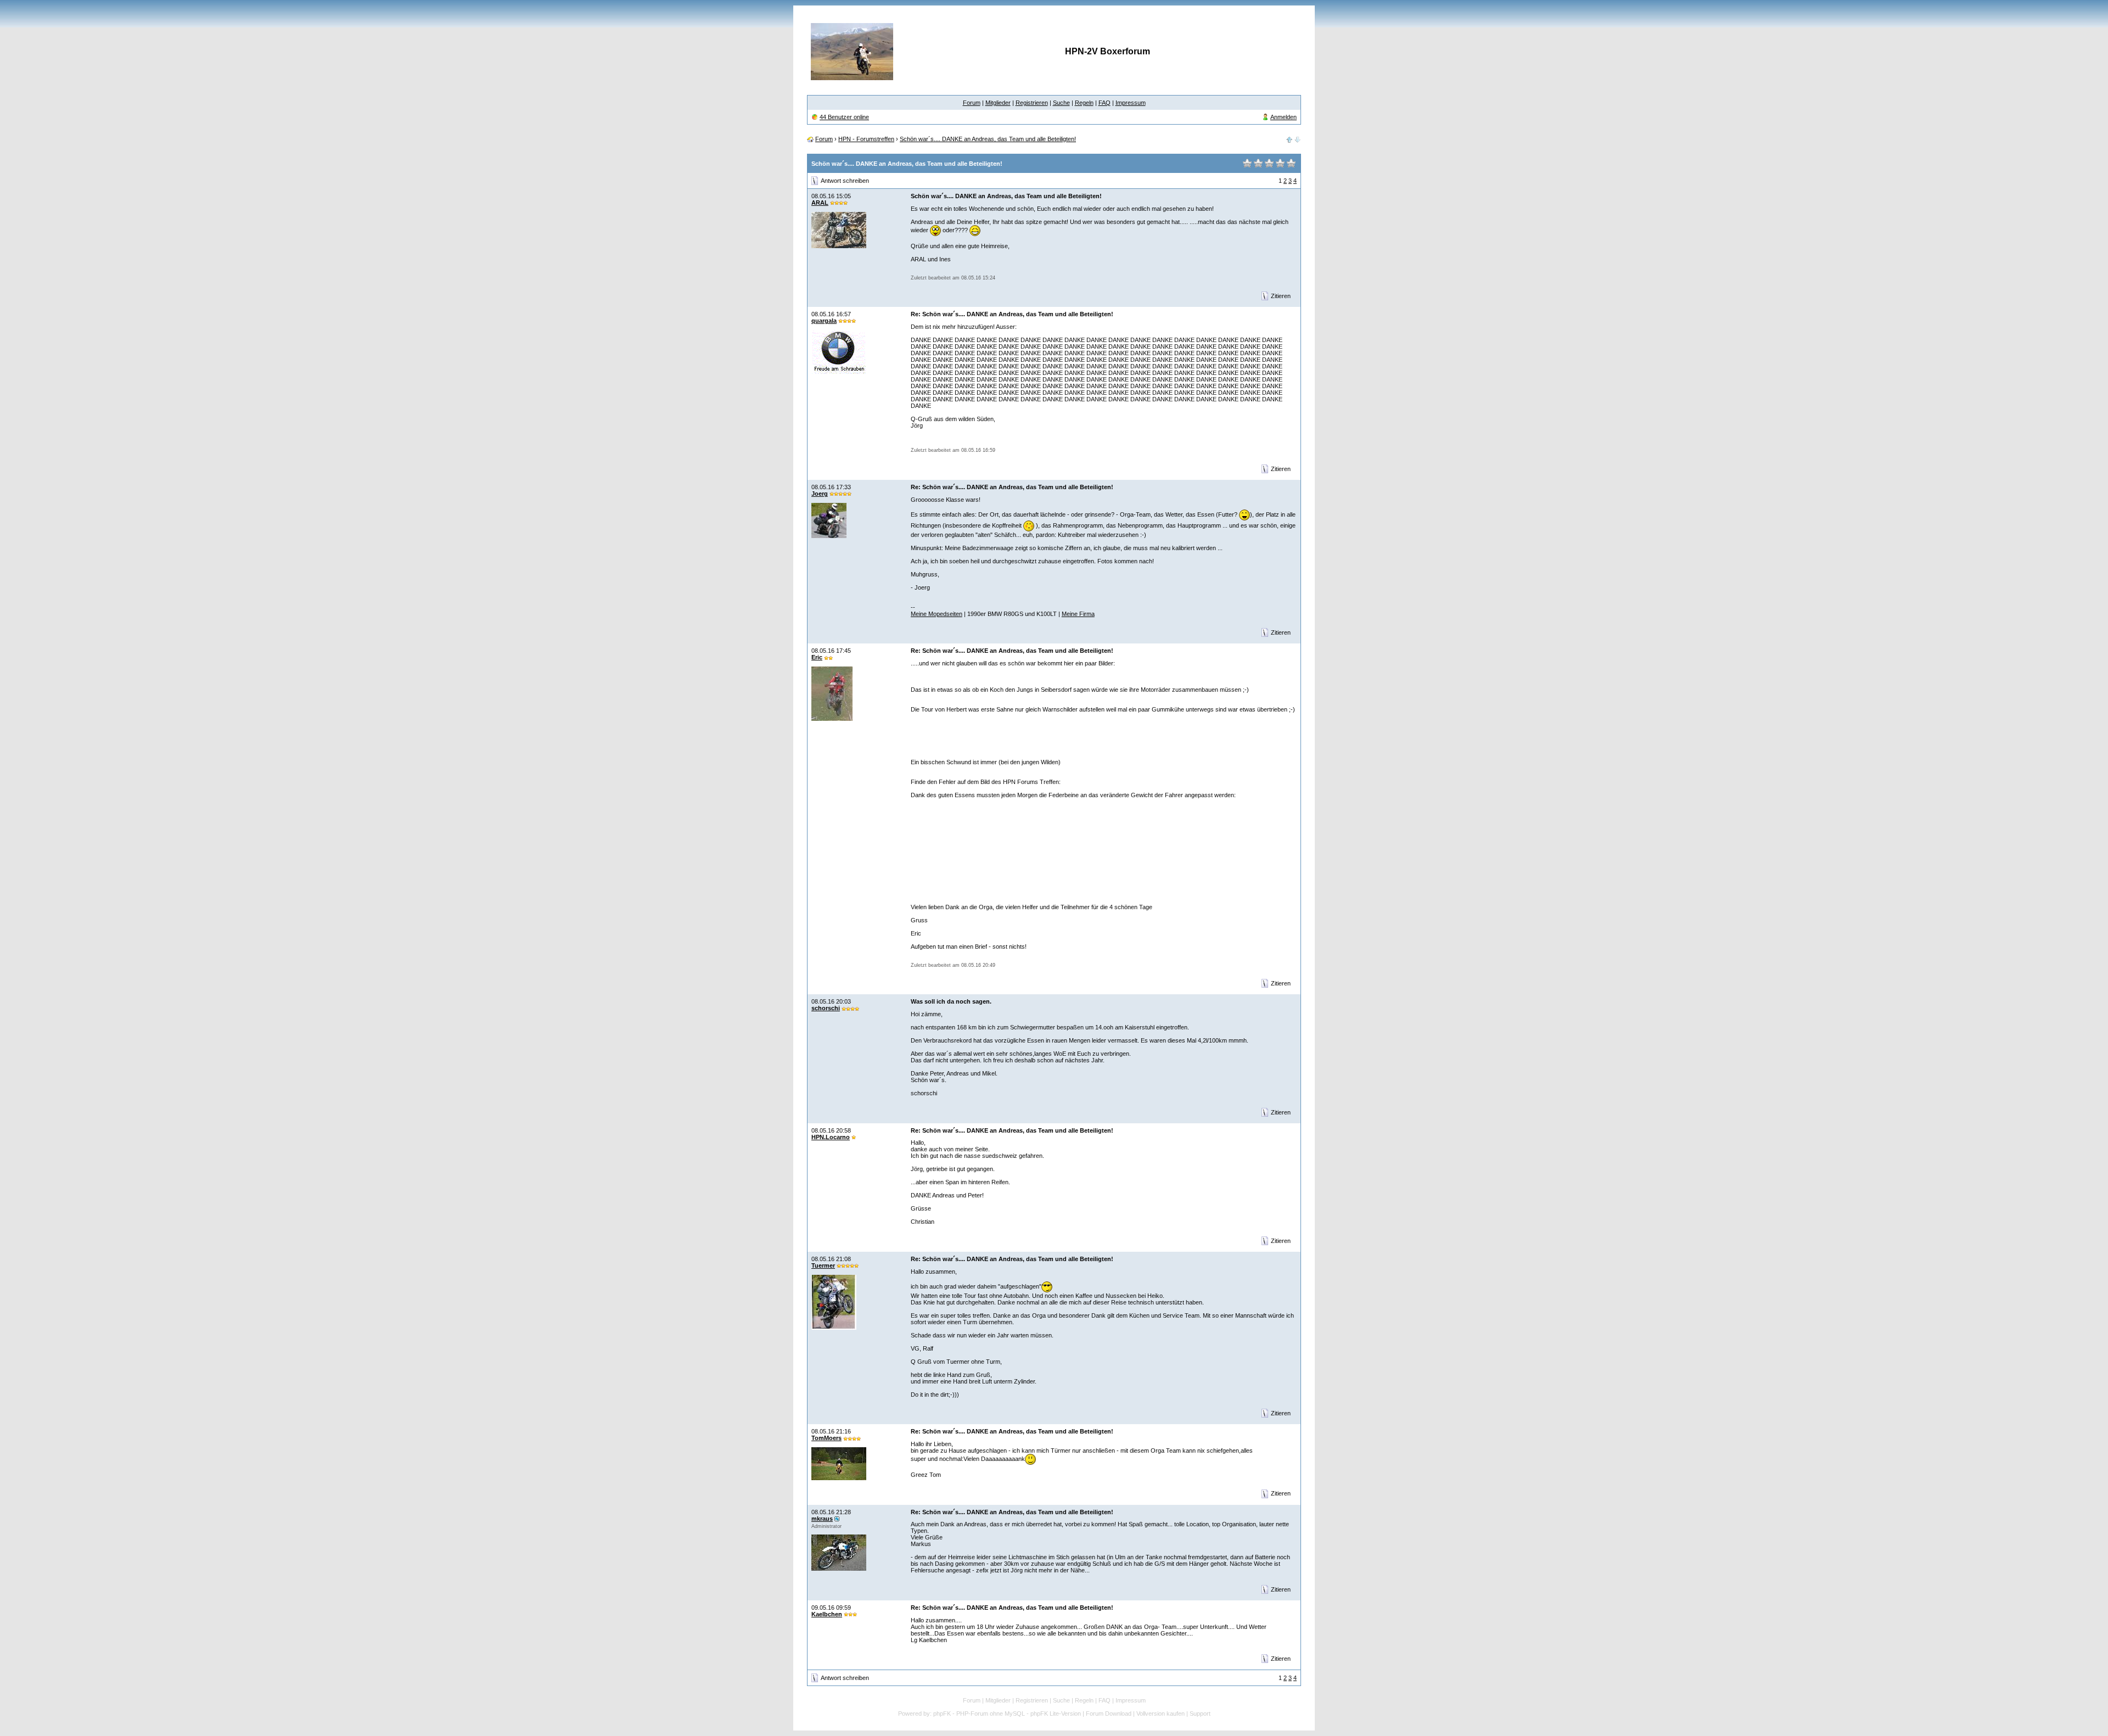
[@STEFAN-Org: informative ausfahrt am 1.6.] (1290, 139)
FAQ (1105, 103)
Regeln (1084, 103)
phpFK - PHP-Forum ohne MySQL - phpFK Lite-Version (1007, 1713)
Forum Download (1109, 1713)
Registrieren (1032, 103)
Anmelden (1283, 117)
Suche (1061, 103)
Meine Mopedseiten (937, 614)
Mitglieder (998, 103)
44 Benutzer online (844, 117)
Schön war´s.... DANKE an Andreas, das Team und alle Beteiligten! (988, 139)
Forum (972, 103)
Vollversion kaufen (1160, 1713)
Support (1200, 1713)
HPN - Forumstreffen (866, 139)
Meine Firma (1078, 614)
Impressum (1131, 103)
